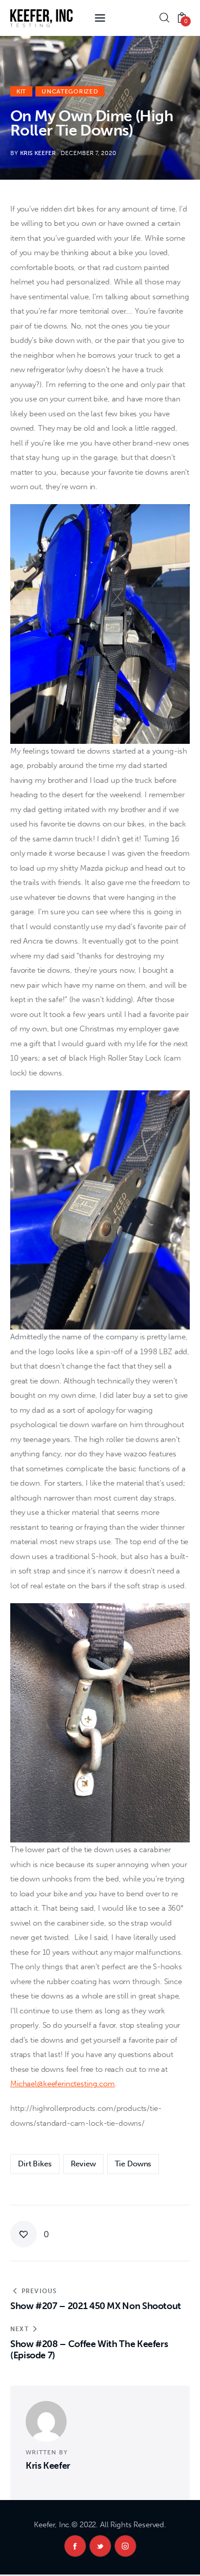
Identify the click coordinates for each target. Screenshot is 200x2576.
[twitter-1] (100, 2546)
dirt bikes (35, 2164)
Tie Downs (133, 2164)
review (83, 2164)
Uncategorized (70, 91)
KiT (21, 91)
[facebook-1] (75, 2546)
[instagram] (125, 2546)
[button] (30, 2234)
